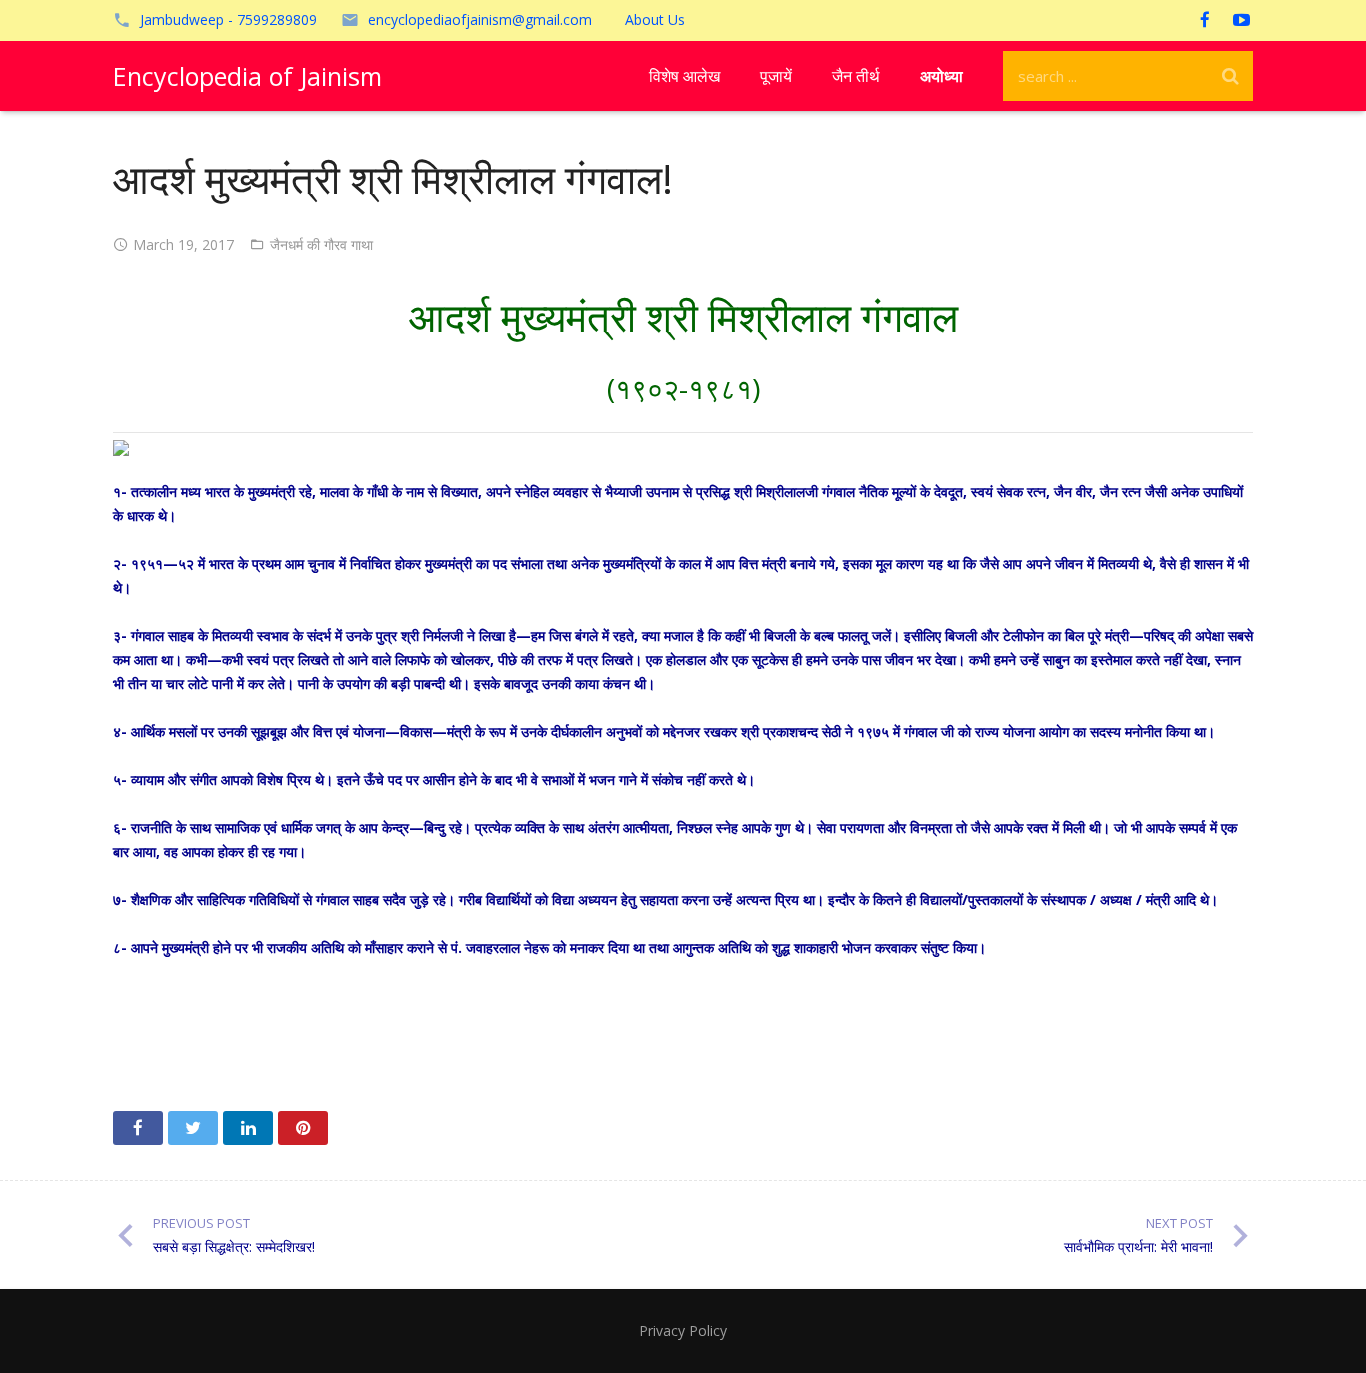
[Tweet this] (193, 1128)
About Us (655, 19)
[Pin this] (303, 1128)
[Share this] (138, 1128)
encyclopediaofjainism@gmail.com (480, 19)
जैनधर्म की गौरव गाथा (321, 244)
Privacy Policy (683, 1330)
